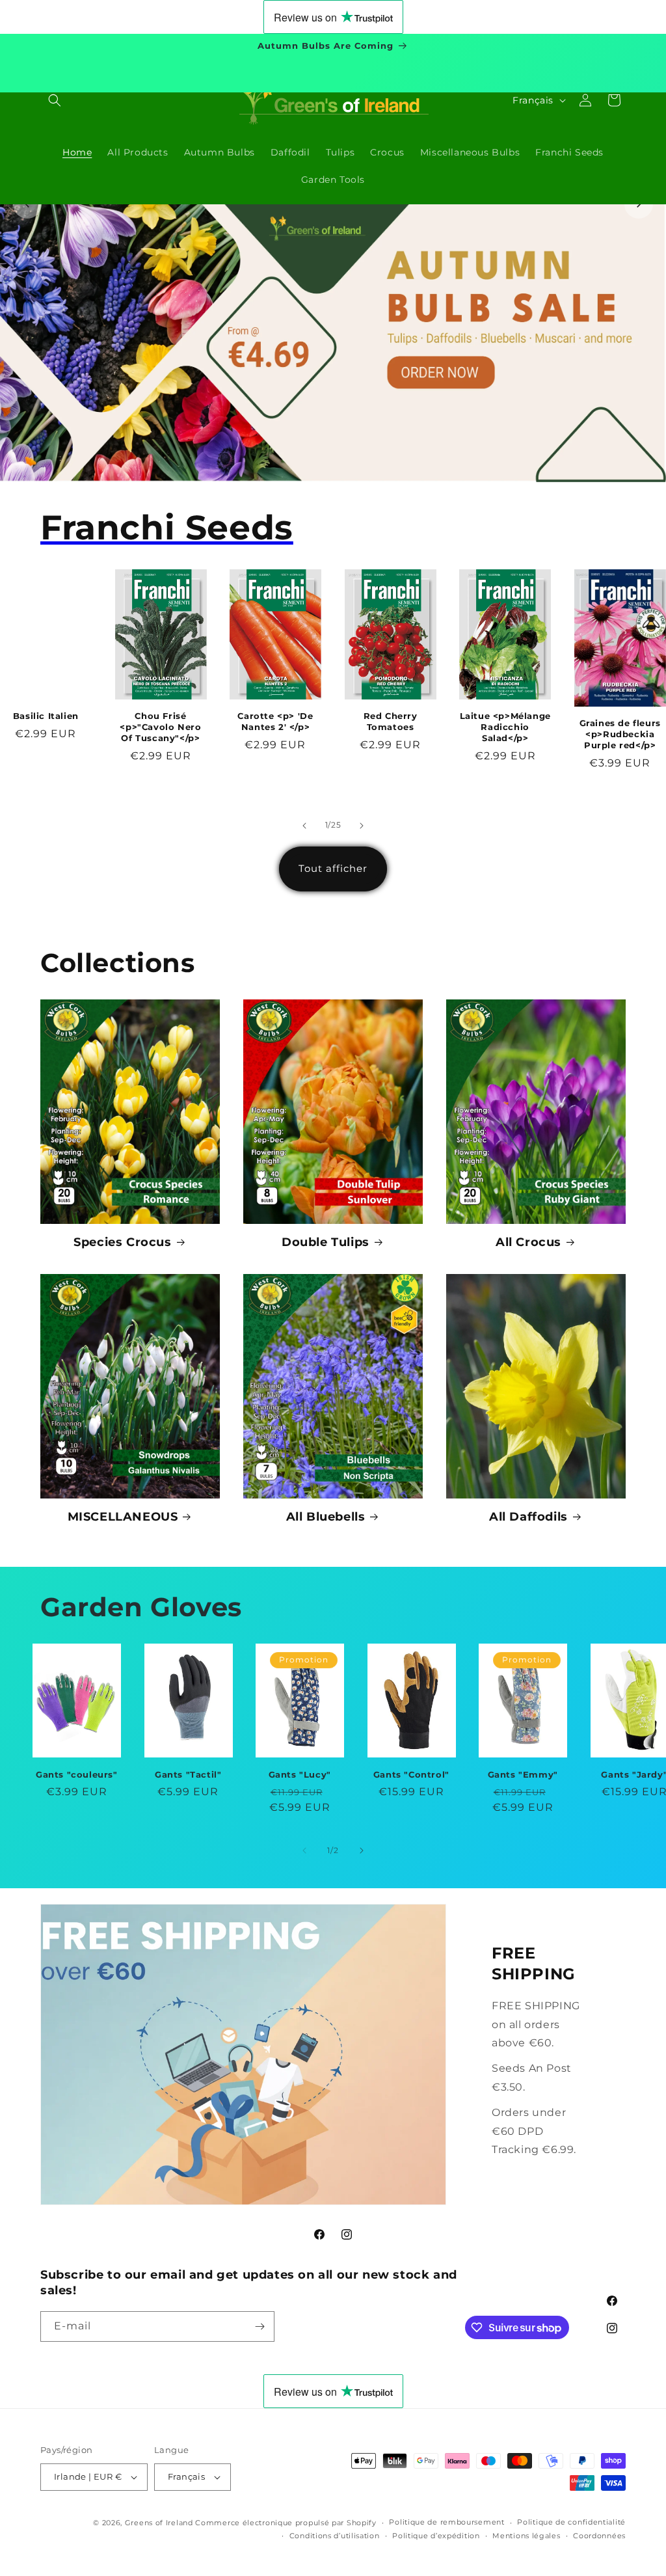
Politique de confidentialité (571, 2522)
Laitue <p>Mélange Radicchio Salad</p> (505, 727)
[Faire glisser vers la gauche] (304, 826)
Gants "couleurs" (77, 1774)
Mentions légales (526, 2536)
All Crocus (528, 1242)
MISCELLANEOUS (123, 1517)
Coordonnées (599, 2536)
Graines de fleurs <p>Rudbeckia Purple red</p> (620, 734)
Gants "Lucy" (300, 1774)
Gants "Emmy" (523, 1774)
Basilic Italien (46, 716)
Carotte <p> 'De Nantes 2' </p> (275, 721)
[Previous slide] (27, 204)
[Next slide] (639, 204)
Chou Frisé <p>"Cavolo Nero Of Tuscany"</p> (160, 727)
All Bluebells (326, 1517)
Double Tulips (326, 1242)
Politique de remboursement (446, 2522)
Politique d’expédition (436, 2536)
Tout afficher (333, 868)
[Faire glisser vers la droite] (362, 826)
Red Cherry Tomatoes (391, 721)
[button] (55, 100)
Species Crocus (122, 1242)
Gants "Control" (411, 1774)
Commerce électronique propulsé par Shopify (286, 2523)
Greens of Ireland (159, 2523)
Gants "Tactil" (188, 1774)
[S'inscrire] (260, 2326)
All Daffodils (528, 1517)
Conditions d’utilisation (335, 2536)
